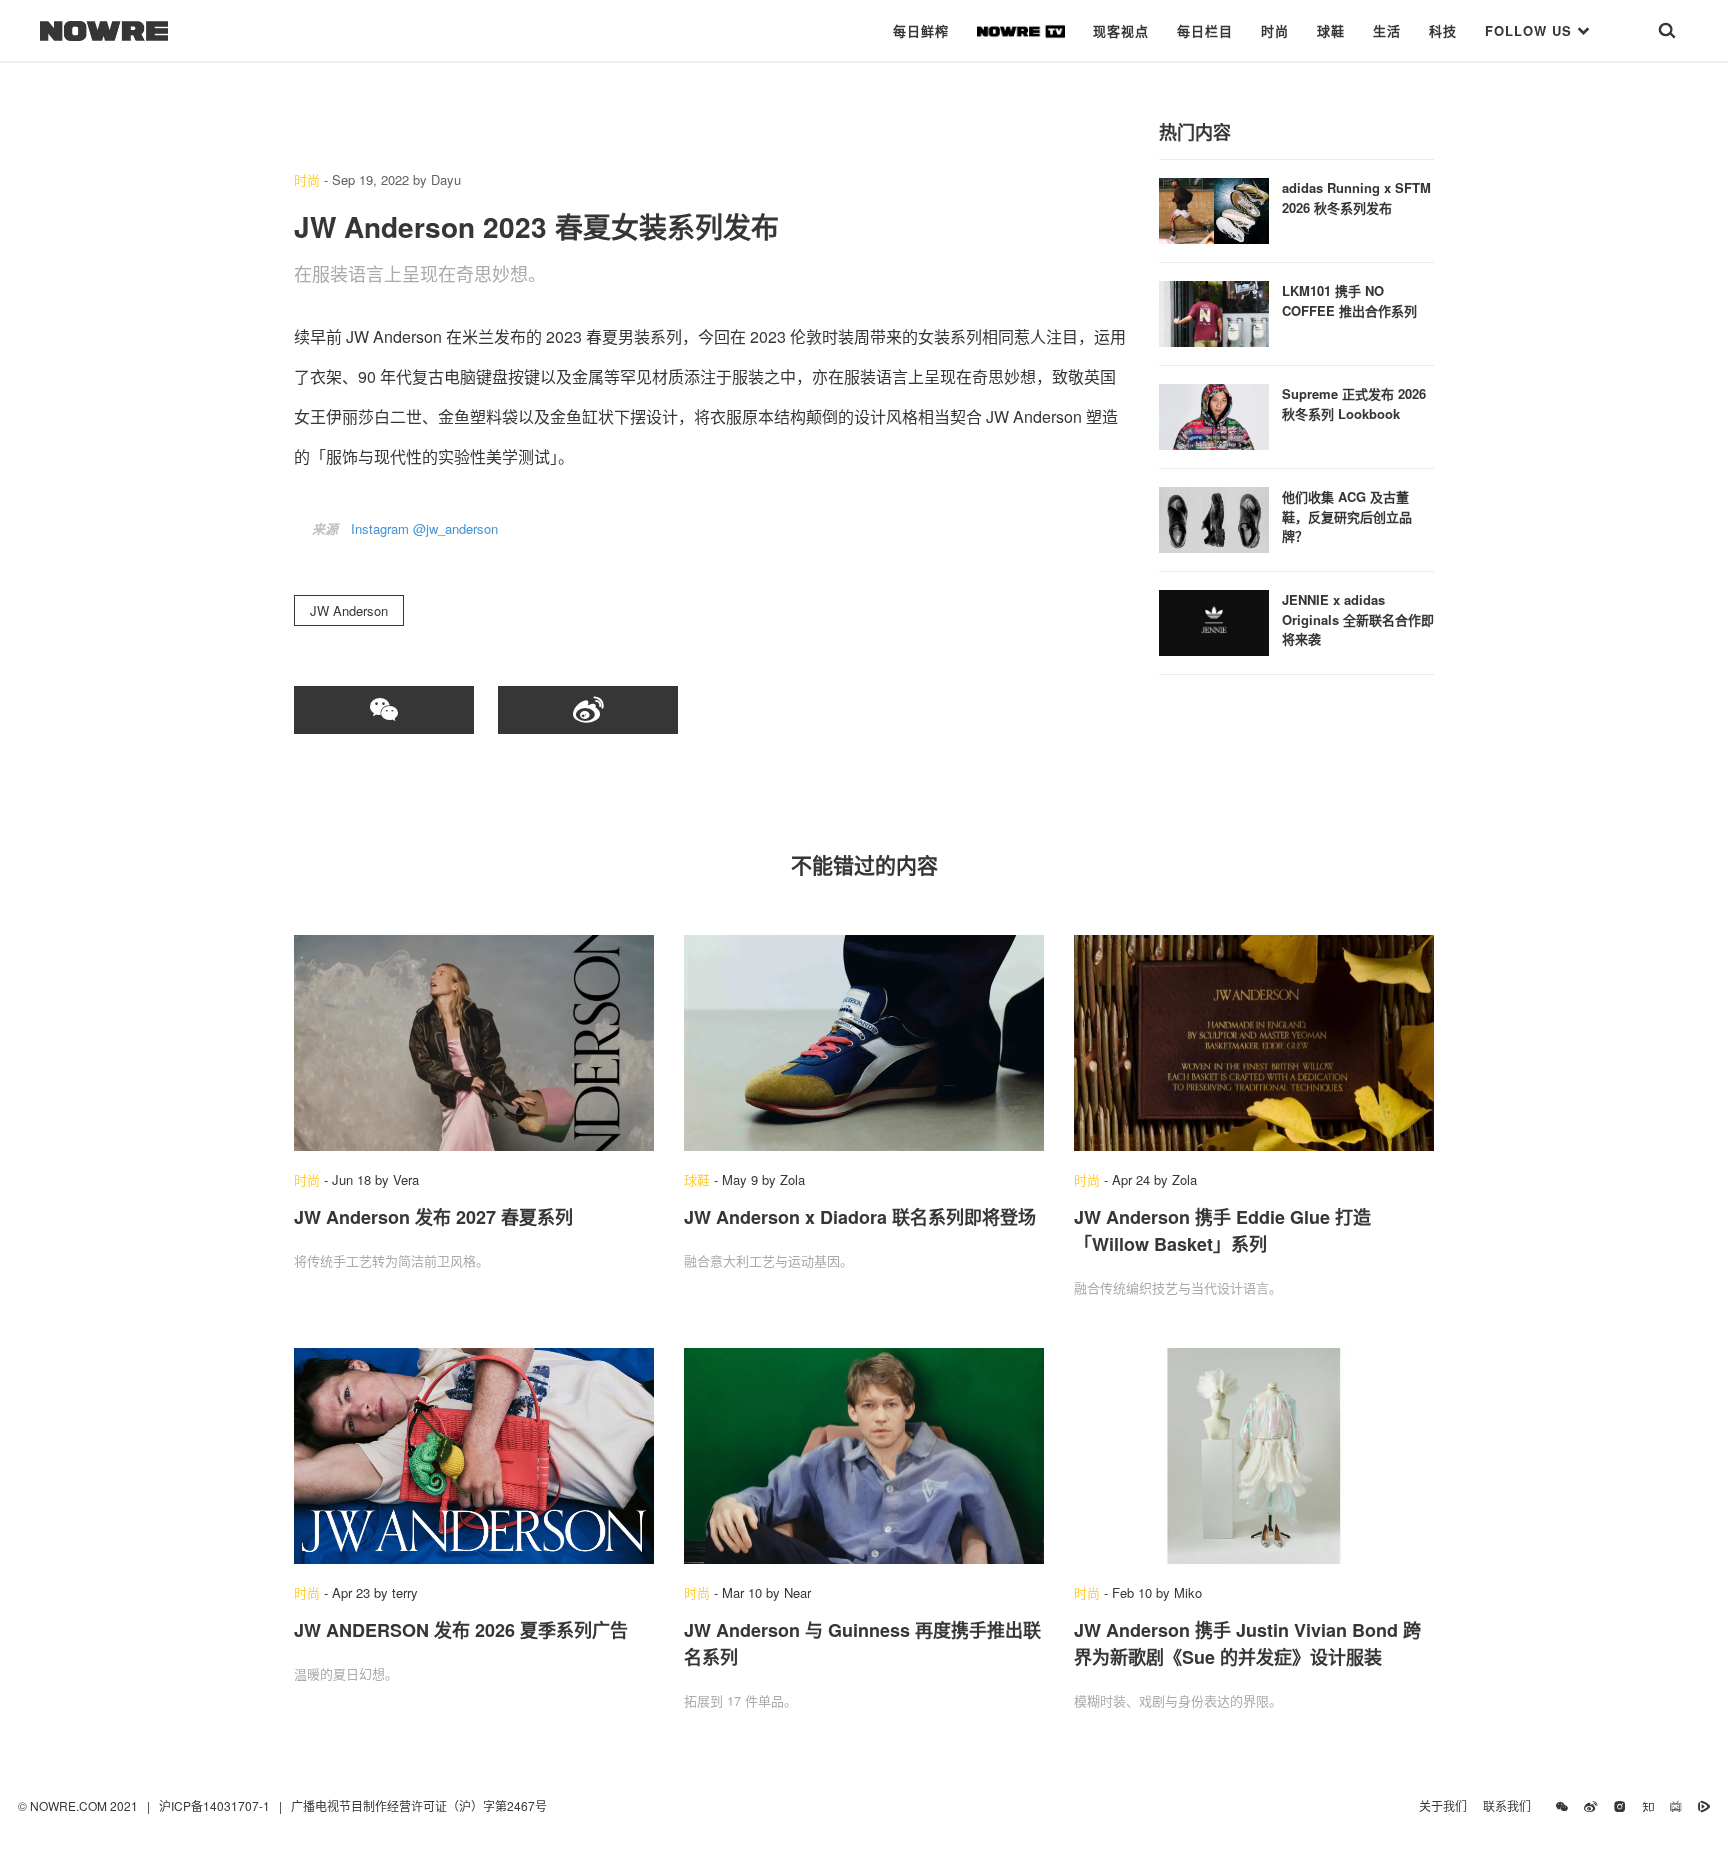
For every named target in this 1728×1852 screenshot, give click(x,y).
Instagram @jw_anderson (424, 528)
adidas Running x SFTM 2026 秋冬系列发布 (1356, 197)
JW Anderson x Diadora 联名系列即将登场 (860, 1217)
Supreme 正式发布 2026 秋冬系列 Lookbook (1354, 403)
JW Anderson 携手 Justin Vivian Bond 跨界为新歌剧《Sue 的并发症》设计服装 (1247, 1643)
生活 (1387, 30)
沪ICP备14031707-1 (216, 1805)
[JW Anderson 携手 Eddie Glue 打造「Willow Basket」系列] (1254, 1043)
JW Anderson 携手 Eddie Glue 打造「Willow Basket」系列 (1222, 1230)
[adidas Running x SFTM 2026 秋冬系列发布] (1214, 208)
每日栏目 (1205, 30)
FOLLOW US (1531, 30)
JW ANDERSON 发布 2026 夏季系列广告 (461, 1630)
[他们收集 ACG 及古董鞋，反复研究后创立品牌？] (1214, 517)
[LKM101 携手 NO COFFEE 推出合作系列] (1214, 311)
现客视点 (1121, 30)
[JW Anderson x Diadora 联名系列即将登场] (864, 1043)
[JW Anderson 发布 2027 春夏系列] (474, 1043)
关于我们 (1443, 1805)
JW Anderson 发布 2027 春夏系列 (433, 1217)
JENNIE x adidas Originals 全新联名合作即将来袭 (1358, 619)
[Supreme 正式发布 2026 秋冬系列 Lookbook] (1214, 414)
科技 (1443, 30)
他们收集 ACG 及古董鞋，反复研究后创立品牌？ (1347, 516)
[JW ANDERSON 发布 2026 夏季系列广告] (474, 1456)
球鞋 (1331, 30)
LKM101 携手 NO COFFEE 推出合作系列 (1349, 300)
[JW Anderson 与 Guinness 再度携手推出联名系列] (864, 1456)
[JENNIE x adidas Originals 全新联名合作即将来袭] (1214, 620)
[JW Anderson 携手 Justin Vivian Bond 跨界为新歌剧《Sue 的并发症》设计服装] (1254, 1456)
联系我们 (1511, 1805)
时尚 (1275, 30)
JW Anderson (349, 610)
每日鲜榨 (921, 30)
